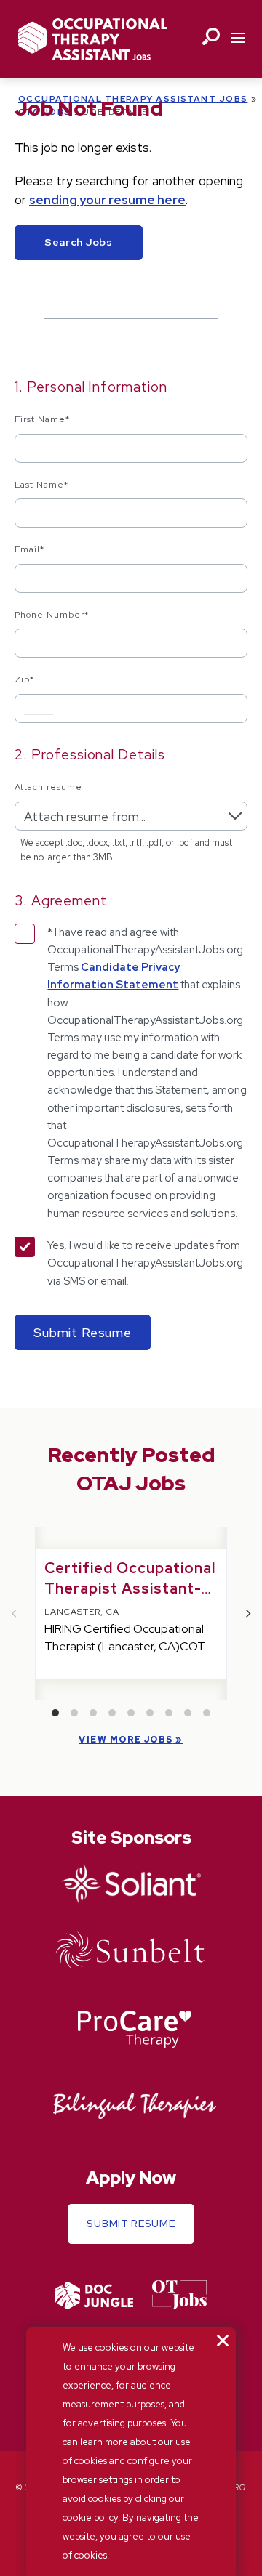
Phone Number (52, 615)
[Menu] (238, 39)
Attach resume (48, 787)
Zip (24, 679)
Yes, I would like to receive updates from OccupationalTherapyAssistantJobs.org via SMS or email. (145, 1263)
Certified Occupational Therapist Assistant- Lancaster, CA (130, 1588)
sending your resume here (107, 200)
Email (29, 549)
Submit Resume (131, 2224)
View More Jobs (126, 1740)
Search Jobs (79, 242)
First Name (42, 419)
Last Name (41, 485)
